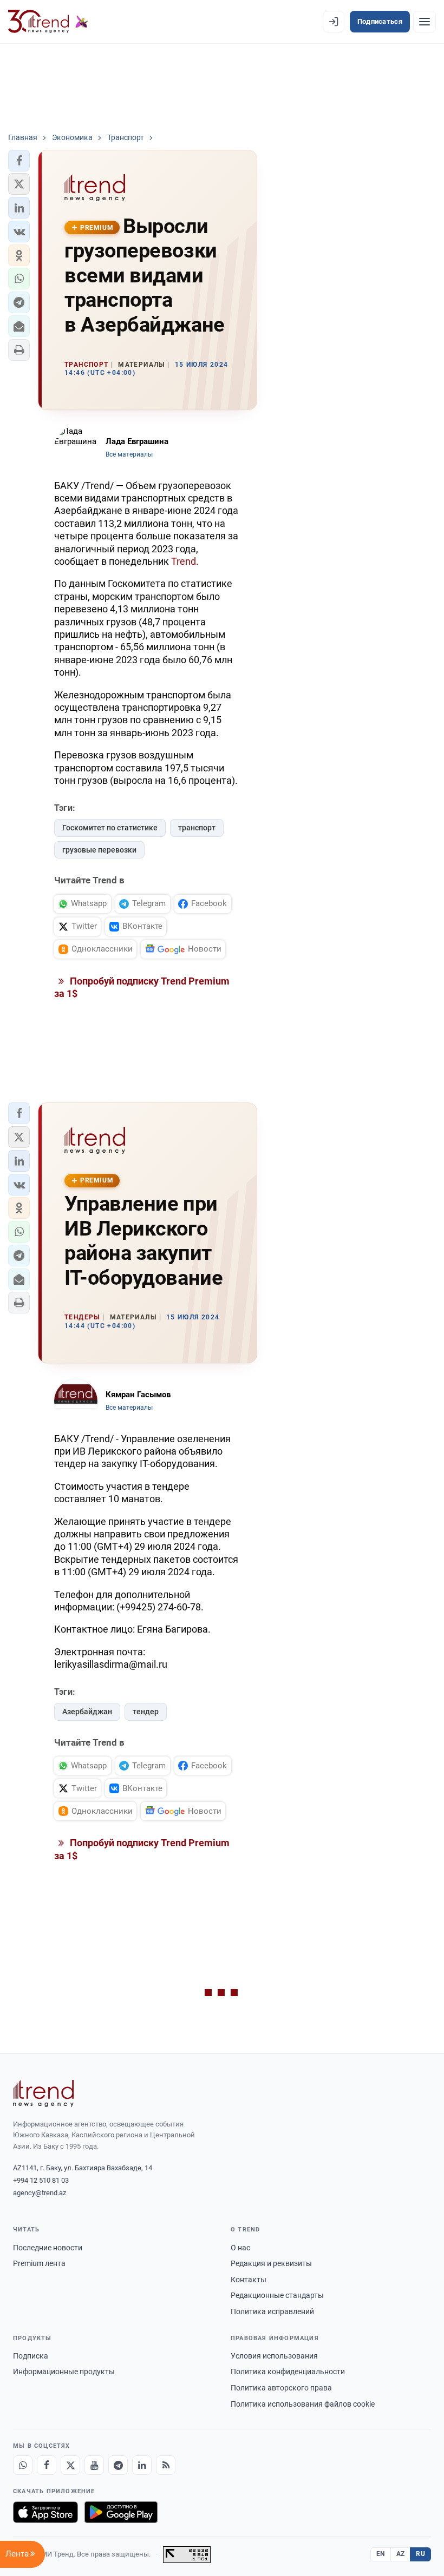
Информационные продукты (64, 2372)
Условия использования (274, 2356)
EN (381, 2554)
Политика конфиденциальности (288, 2372)
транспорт (197, 828)
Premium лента (39, 2263)
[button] (19, 161)
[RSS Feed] (166, 2465)
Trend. (185, 561)
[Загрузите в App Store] (45, 2512)
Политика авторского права (281, 2388)
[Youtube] (94, 2465)
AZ (401, 2554)
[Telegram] (118, 2465)
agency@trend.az (40, 2193)
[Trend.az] (48, 22)
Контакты (249, 2280)
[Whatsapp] (23, 2465)
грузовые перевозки (99, 850)
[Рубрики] (425, 22)
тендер (146, 1712)
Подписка (31, 2356)
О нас (240, 2248)
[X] (70, 2465)
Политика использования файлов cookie (303, 2404)
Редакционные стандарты (277, 2295)
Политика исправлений (272, 2311)
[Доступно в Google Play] (121, 2512)
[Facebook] (47, 2465)
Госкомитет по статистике (110, 828)
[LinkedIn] (142, 2465)
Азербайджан (87, 1712)
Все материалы (129, 454)
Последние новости (48, 2248)
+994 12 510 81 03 (41, 2180)
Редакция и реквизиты (271, 2263)
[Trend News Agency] (43, 2093)
